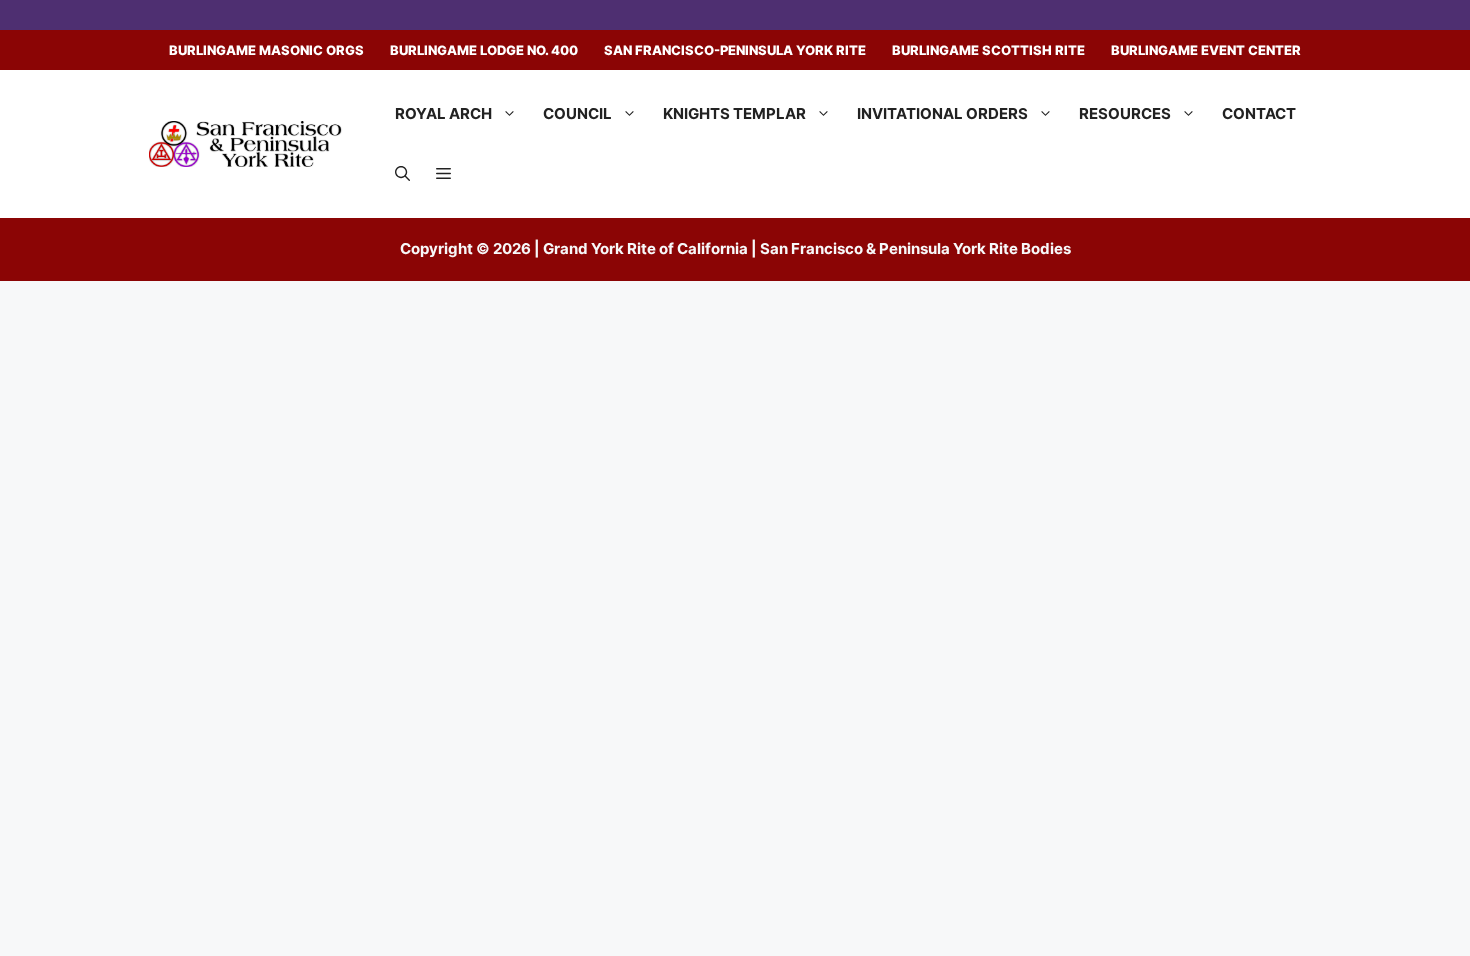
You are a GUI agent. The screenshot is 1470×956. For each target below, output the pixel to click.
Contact (1259, 113)
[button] (402, 174)
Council (577, 113)
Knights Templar (734, 113)
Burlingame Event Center (1206, 50)
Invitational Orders (942, 113)
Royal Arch (443, 113)
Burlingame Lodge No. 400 (484, 50)
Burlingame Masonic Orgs (266, 50)
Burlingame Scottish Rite (988, 50)
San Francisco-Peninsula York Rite (735, 50)
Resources (1125, 113)
